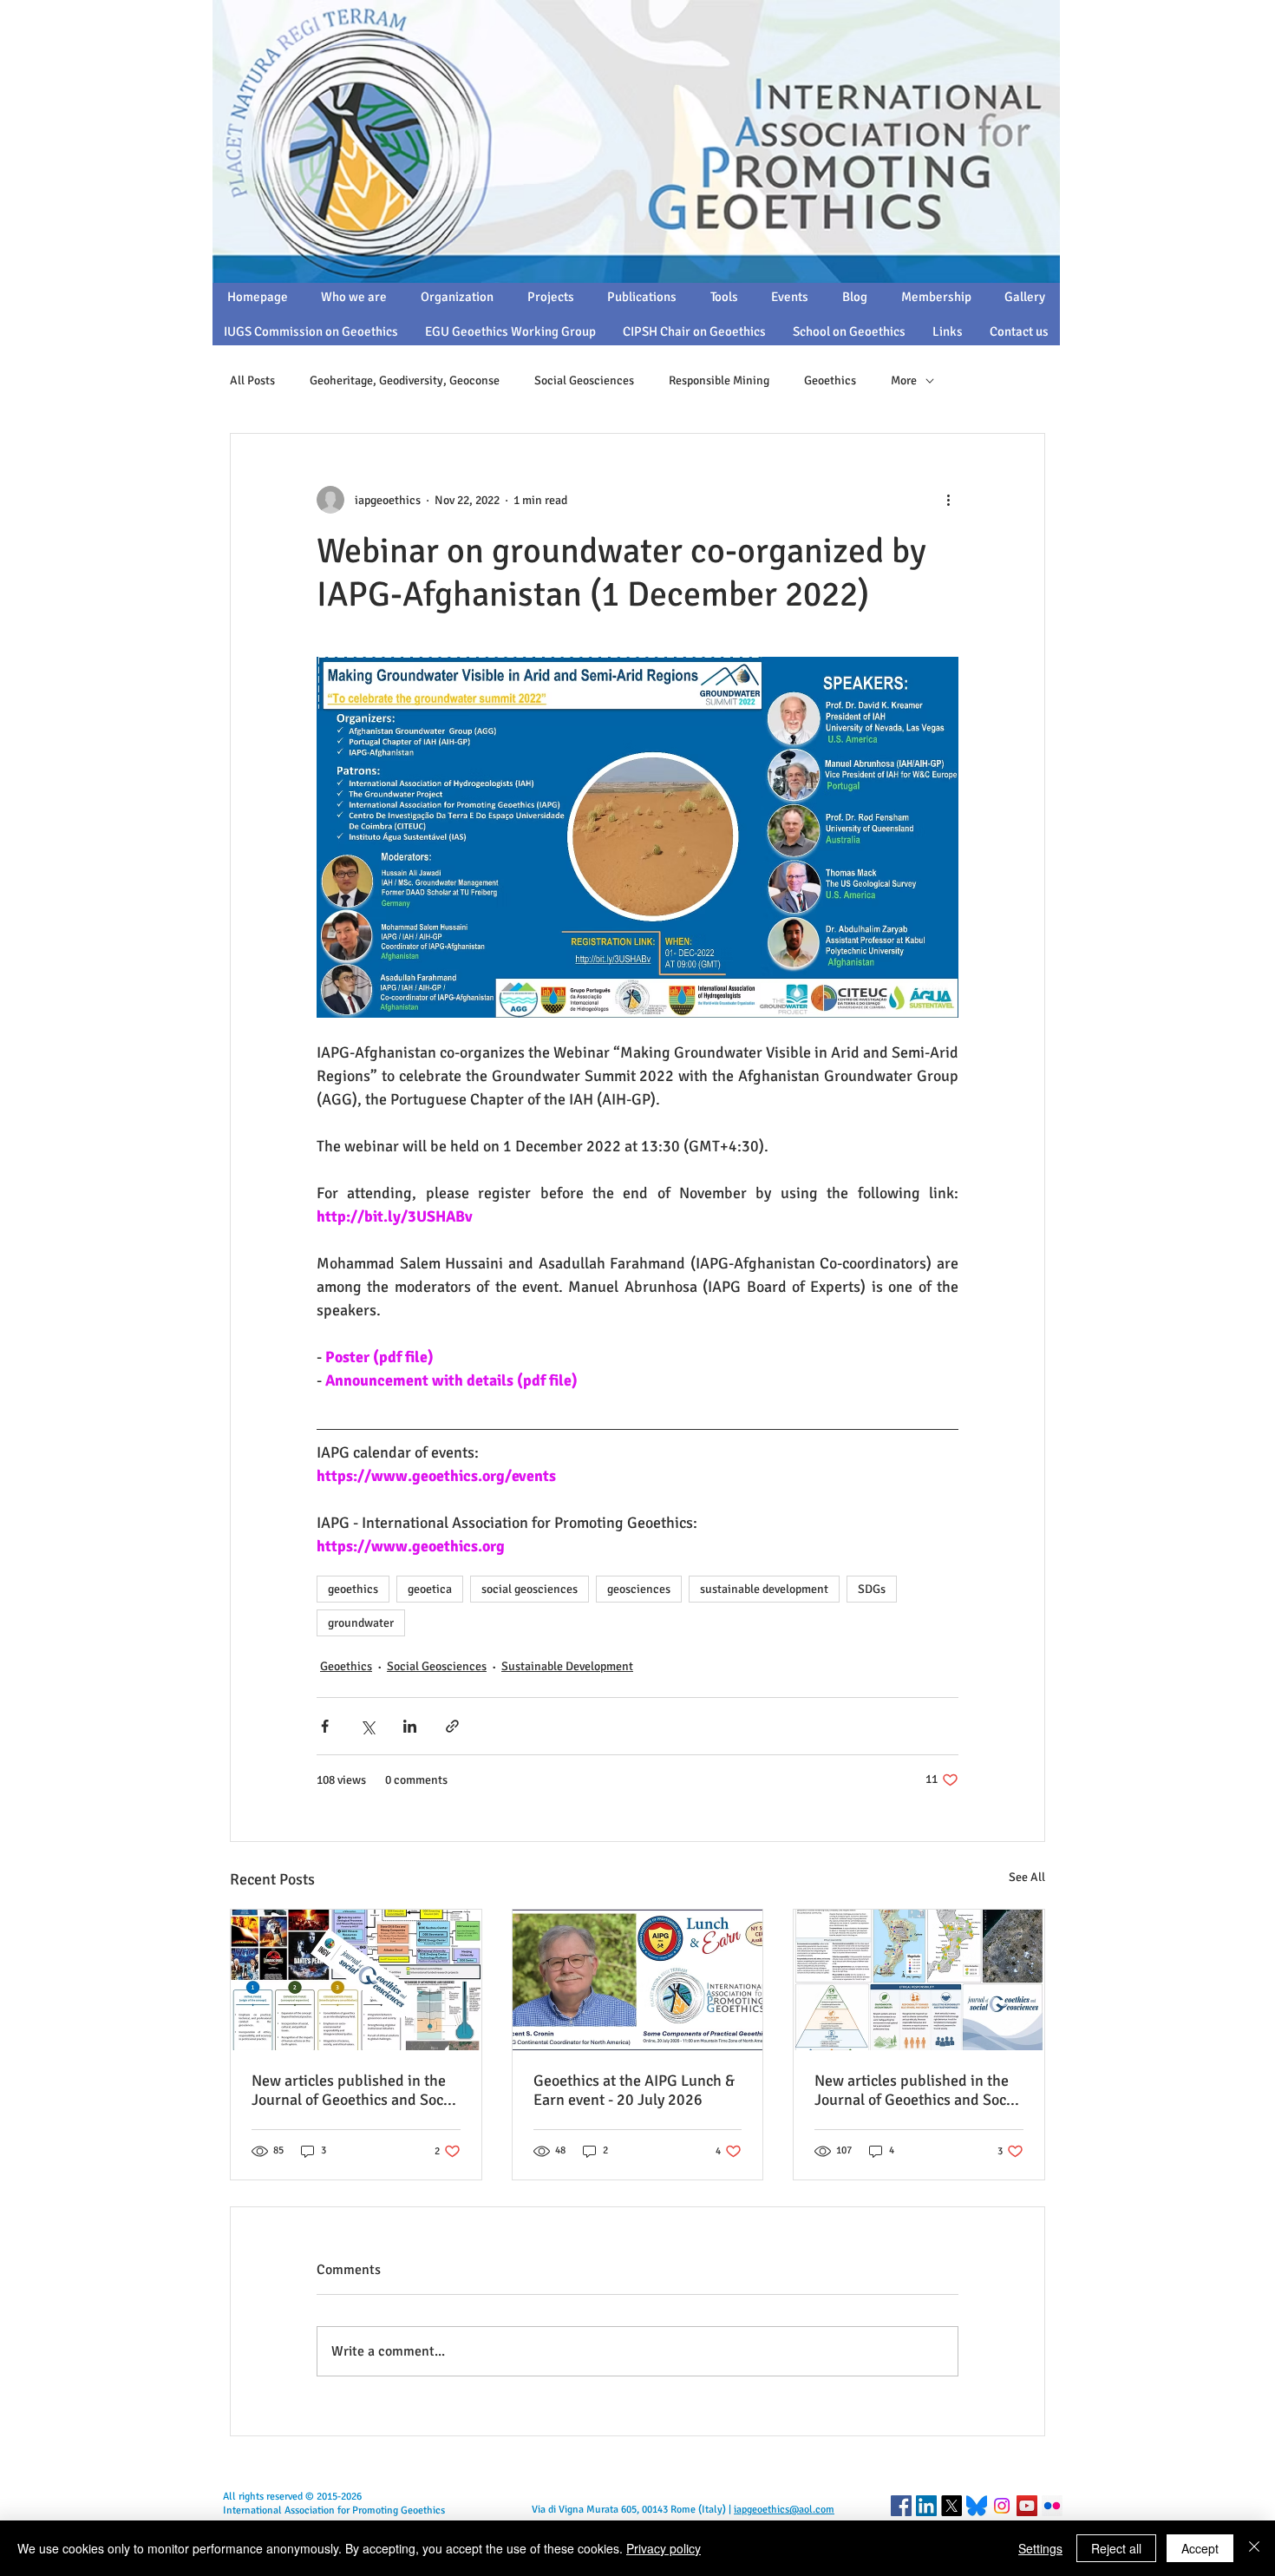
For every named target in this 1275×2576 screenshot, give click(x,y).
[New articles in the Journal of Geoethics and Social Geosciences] (919, 1980)
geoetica (430, 1589)
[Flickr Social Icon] (1052, 2506)
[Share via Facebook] (325, 1726)
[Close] (1254, 2548)
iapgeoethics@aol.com (784, 2510)
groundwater (361, 1623)
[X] (951, 2506)
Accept (1200, 2548)
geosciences (639, 1589)
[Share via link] (452, 1726)
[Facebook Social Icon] (901, 2506)
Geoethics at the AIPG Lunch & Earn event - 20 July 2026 (634, 2090)
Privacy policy (664, 2548)
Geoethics (830, 380)
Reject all (1116, 2548)
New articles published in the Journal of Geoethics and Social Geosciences (919, 2090)
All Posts (252, 380)
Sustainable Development (567, 1666)
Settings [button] (1040, 2548)
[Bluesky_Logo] (977, 2506)
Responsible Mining (719, 380)
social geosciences (530, 1589)
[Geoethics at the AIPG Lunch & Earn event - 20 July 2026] (638, 1980)
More (904, 380)
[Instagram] (1002, 2506)
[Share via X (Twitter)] (367, 1726)
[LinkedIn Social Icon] (926, 2506)
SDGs (872, 1589)
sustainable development (764, 1589)
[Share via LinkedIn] (410, 1726)
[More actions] (948, 500)
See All (1027, 1877)
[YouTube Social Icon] (1027, 2506)
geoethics (353, 1589)
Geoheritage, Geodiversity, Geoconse (405, 380)
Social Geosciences (584, 380)
